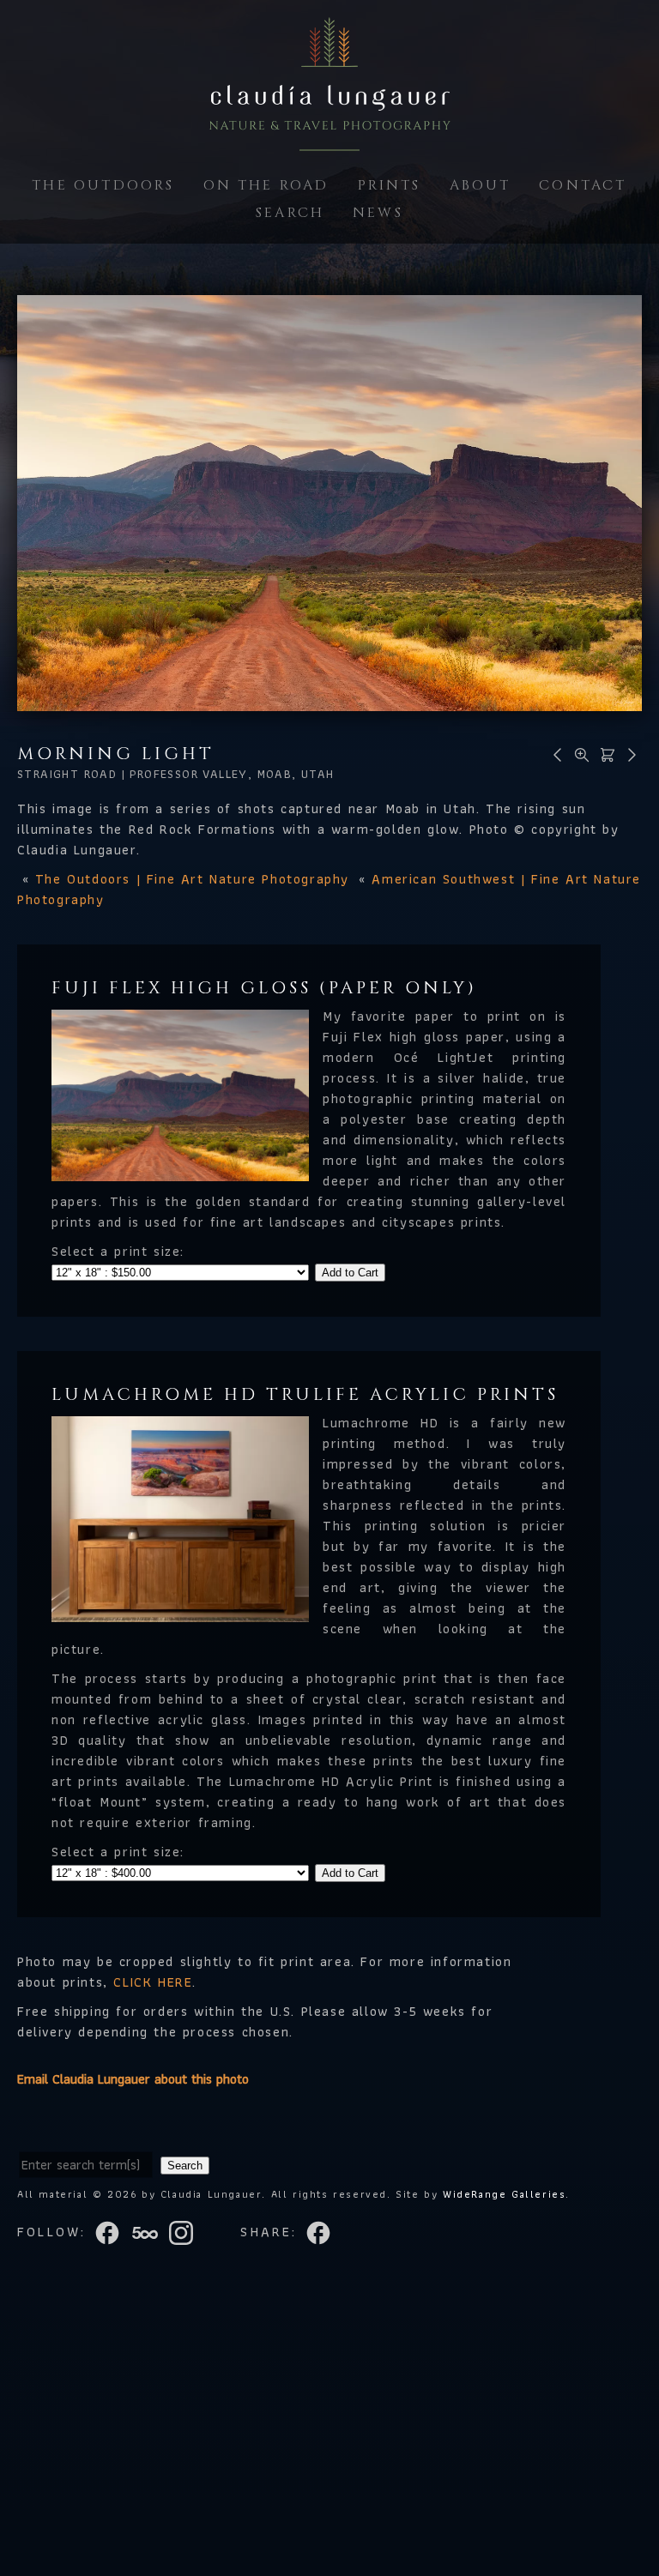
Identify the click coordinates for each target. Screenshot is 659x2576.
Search (290, 213)
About (481, 185)
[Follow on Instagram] (186, 2232)
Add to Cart (350, 1273)
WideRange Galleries (504, 2194)
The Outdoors (103, 185)
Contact (583, 185)
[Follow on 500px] (150, 2232)
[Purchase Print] (605, 754)
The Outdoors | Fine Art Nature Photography (192, 879)
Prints (390, 185)
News (378, 213)
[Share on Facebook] (320, 2232)
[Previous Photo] (555, 754)
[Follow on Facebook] (112, 2232)
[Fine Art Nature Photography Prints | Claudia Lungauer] (329, 140)
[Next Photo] (629, 754)
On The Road (266, 185)
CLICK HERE (153, 1982)
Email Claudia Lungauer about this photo (133, 2079)
